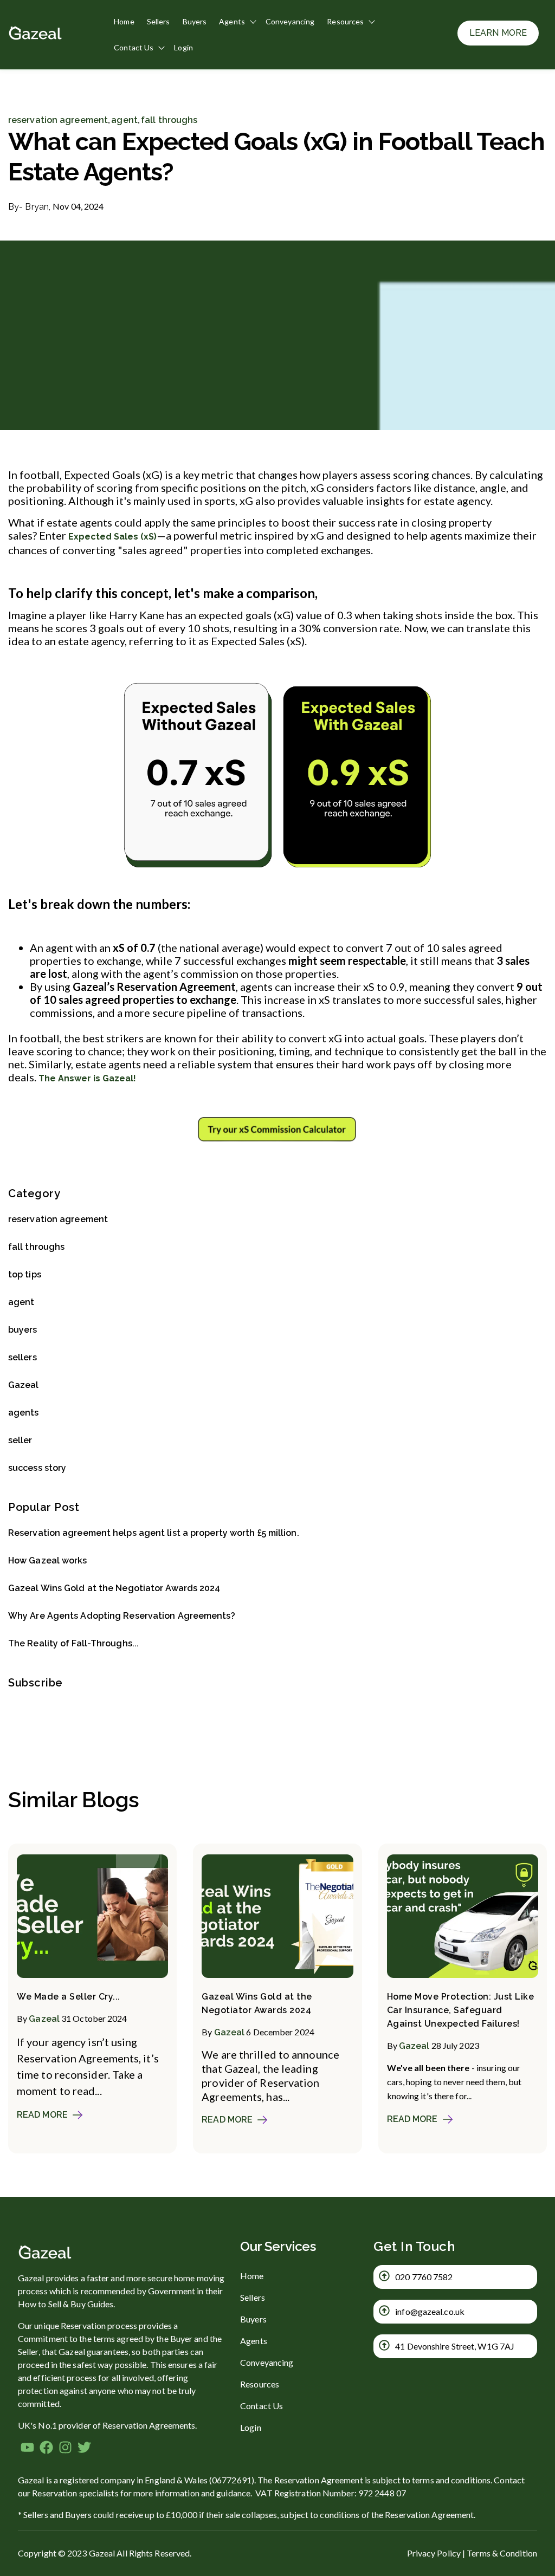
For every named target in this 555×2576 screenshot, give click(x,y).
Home (124, 21)
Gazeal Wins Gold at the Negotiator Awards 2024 (114, 1588)
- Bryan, (30, 207)
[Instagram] (65, 2449)
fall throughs (169, 120)
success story (37, 1468)
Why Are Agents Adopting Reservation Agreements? (122, 1616)
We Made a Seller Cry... (69, 1997)
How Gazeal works (48, 1560)
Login (183, 47)
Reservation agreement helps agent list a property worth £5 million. (154, 1533)
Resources (345, 21)
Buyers (195, 21)
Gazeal (24, 1385)
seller (20, 1440)
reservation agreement (58, 120)
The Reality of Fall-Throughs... (73, 1643)
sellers (22, 1357)
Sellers (159, 21)
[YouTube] (27, 2449)
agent (124, 120)
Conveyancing (290, 21)
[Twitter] (84, 2449)
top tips (25, 1274)
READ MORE (42, 2115)
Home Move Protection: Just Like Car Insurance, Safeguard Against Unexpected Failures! (461, 2010)
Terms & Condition (502, 2553)
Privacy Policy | (436, 2553)
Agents (232, 21)
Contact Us (134, 47)
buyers (23, 1330)
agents (24, 1413)
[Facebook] (46, 2449)
